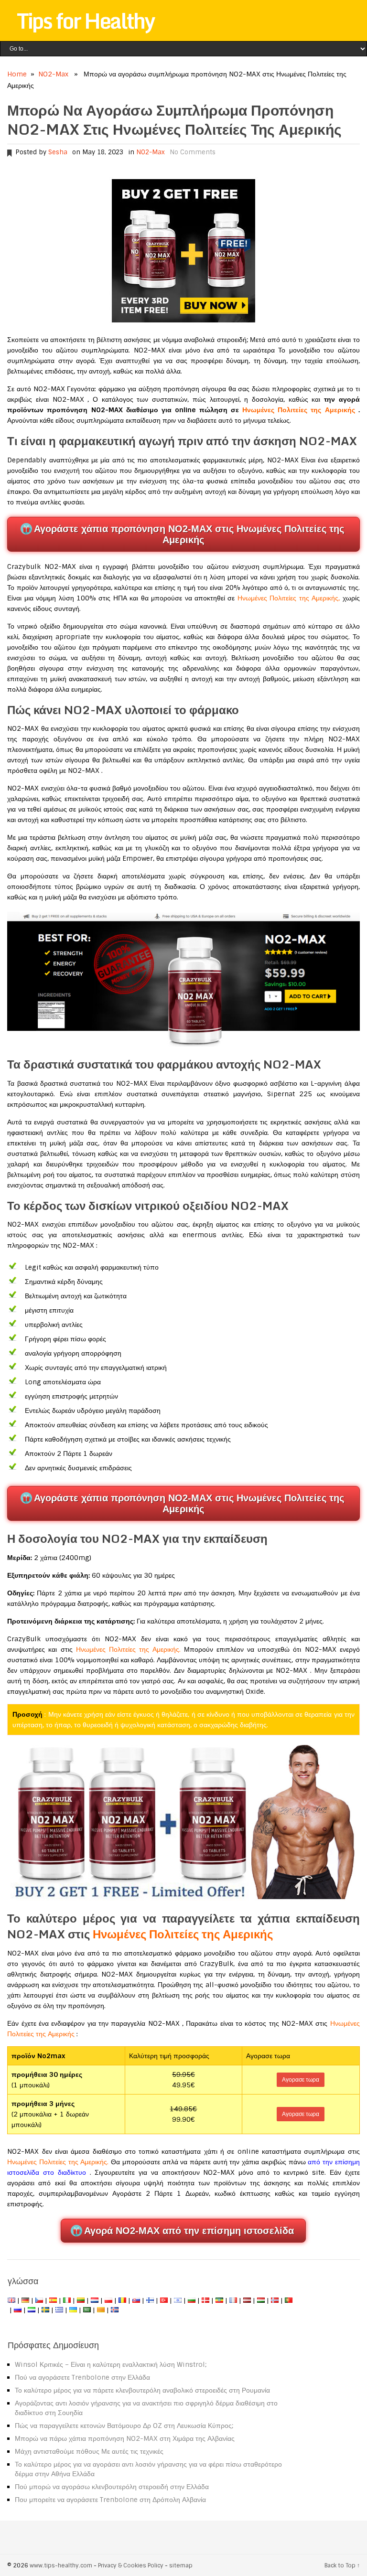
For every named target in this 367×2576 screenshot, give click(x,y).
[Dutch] (95, 2300)
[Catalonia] (101, 2310)
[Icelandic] (115, 2310)
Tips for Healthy (86, 21)
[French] (233, 2300)
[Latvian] (247, 2300)
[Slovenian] (32, 2310)
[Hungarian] (261, 2300)
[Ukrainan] (73, 2310)
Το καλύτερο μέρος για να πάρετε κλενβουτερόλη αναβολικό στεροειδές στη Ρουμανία (142, 2390)
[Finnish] (150, 2300)
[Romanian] (122, 2300)
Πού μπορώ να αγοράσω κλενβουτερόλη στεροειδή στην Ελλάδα (112, 2487)
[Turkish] (164, 2300)
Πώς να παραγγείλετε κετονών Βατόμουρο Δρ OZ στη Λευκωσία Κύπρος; (124, 2426)
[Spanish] (53, 2300)
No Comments (193, 152)
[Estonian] (219, 2300)
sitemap (181, 2565)
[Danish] (205, 2300)
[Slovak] (136, 2300)
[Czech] (39, 2300)
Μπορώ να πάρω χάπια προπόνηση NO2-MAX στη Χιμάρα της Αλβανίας (125, 2438)
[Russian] (18, 2310)
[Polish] (108, 2300)
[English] (11, 2300)
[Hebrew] (178, 2300)
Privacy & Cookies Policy (131, 2565)
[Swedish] (45, 2310)
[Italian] (67, 2300)
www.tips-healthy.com (61, 2565)
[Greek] (59, 2310)
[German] (25, 2300)
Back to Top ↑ (342, 2565)
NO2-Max (53, 74)
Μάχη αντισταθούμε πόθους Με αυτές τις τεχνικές (89, 2451)
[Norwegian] (275, 2300)
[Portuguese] (289, 2300)
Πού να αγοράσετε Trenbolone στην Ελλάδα (82, 2377)
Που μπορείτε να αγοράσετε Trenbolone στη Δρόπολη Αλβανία (110, 2500)
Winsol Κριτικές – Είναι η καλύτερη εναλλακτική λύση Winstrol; (111, 2364)
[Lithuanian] (81, 2300)
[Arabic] (87, 2310)
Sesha (58, 152)
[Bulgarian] (192, 2300)
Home (17, 74)
